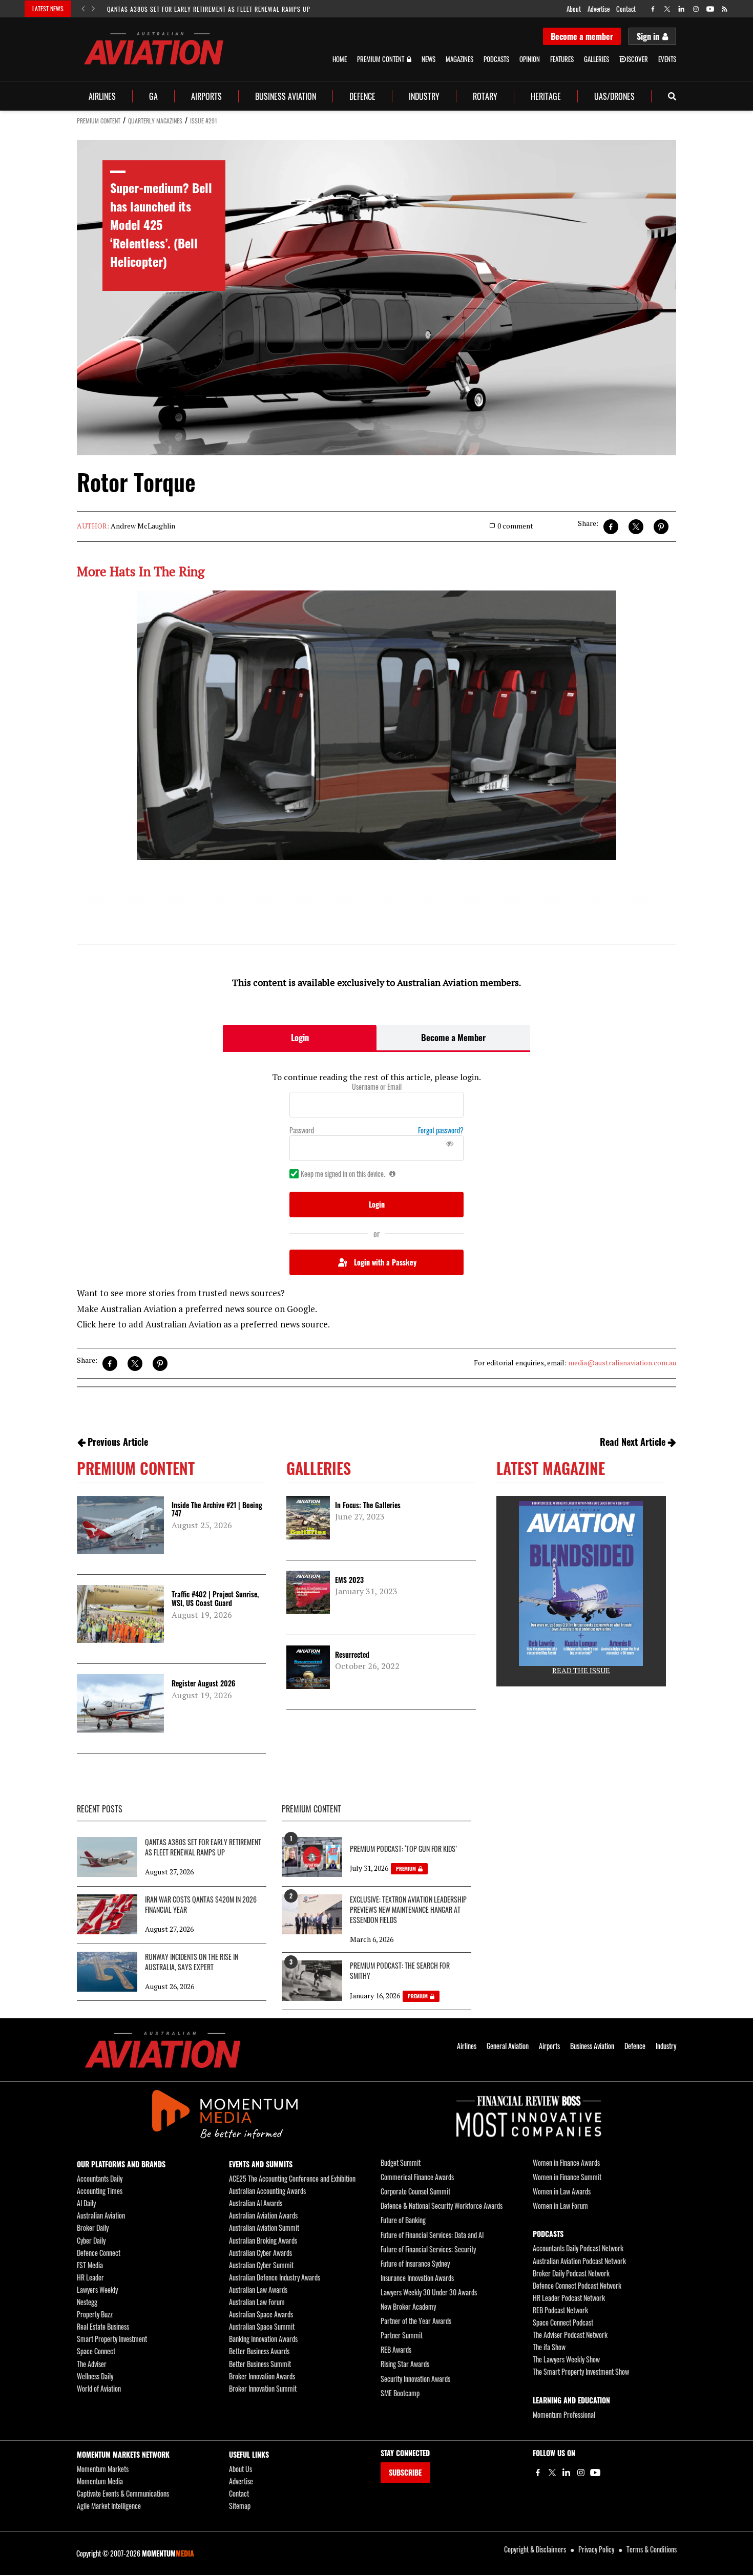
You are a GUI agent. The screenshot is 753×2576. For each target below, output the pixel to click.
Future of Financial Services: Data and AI (432, 2235)
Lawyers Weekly (97, 2289)
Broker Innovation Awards (262, 2376)
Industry (424, 96)
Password (302, 1130)
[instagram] (696, 9)
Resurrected (352, 1654)
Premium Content (381, 59)
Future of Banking (403, 2220)
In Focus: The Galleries (368, 1505)
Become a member (582, 36)
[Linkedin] (567, 2473)
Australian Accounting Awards (267, 2191)
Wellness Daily (95, 2376)
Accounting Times (100, 2191)
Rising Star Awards (405, 2364)
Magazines (459, 59)
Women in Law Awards (562, 2191)
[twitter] (667, 9)
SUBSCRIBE (405, 2472)
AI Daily (86, 2203)
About (574, 9)
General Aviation (508, 2046)
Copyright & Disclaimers (535, 2549)
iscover (637, 59)
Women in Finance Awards (566, 2162)
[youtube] (710, 9)
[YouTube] (595, 2473)
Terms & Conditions (652, 2549)
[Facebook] (538, 2473)
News (428, 59)
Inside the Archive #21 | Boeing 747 (217, 1509)
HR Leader (90, 2277)
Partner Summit (402, 2335)
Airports (206, 96)
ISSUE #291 (204, 121)
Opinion (530, 59)
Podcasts (496, 59)
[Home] (163, 2050)
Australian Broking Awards (263, 2240)
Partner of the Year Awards (416, 2321)
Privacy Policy (596, 2549)
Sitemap (240, 2506)
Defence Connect (99, 2253)
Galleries (597, 59)
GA (153, 96)
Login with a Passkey (385, 1262)
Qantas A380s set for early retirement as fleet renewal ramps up (209, 9)
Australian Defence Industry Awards (275, 2277)
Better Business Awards (259, 2351)
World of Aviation (99, 2388)
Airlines (102, 96)
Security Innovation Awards (415, 2379)
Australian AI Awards (256, 2203)
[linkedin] (682, 9)
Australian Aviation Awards (263, 2215)
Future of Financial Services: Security (428, 2249)
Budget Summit (401, 2162)
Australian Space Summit (262, 2326)
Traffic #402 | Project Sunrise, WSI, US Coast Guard (215, 1598)
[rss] (725, 9)
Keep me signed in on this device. (343, 1174)
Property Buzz (95, 2314)
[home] (154, 48)
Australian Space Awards (261, 2314)
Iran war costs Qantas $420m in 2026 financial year (201, 1905)
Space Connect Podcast (563, 2322)
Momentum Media (100, 2481)
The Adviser (92, 2364)
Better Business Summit (260, 2364)
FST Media (90, 2265)
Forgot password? (441, 1130)
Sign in (648, 36)
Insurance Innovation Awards (417, 2278)
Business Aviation (286, 96)
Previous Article (118, 1442)
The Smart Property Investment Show (581, 2371)
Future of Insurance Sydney (415, 2263)
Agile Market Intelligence (109, 2506)
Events (667, 59)
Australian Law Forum (257, 2302)
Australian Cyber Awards (260, 2253)
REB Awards (396, 2349)
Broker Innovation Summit (263, 2388)
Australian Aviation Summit (264, 2227)
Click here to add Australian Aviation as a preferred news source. (203, 1324)
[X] (552, 2473)
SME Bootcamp (400, 2393)
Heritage (546, 96)
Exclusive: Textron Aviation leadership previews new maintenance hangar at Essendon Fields (408, 1910)
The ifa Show (549, 2347)
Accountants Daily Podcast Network (578, 2248)
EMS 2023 (349, 1580)
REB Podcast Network (560, 2310)
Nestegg (87, 2302)
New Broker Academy (408, 2306)
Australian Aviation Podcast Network (579, 2261)
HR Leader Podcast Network (569, 2298)
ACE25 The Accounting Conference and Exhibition (292, 2178)
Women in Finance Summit (567, 2177)
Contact (626, 9)
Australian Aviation (101, 2215)
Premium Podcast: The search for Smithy (400, 1971)
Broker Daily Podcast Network (571, 2273)
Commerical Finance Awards (417, 2177)
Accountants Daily (100, 2178)
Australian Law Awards (258, 2289)
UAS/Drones (614, 96)
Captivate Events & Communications (123, 2493)
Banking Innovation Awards (263, 2339)
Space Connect (96, 2351)
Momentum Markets (103, 2469)
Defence (362, 96)
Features (562, 59)
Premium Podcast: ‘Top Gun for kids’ (403, 1849)
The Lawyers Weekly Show (566, 2359)
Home (340, 59)
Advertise (599, 9)
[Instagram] (581, 2473)
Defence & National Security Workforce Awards (442, 2205)
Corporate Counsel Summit (415, 2191)
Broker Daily (93, 2227)
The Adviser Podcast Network (570, 2335)
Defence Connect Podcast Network (577, 2285)
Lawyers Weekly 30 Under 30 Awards (429, 2292)
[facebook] (653, 9)
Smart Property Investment (112, 2339)
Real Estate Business (103, 2326)
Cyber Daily (91, 2240)
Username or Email (377, 1087)
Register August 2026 (203, 1683)
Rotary (485, 96)
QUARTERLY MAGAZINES (155, 121)
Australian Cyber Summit (261, 2265)
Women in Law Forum (560, 2205)
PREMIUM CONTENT (99, 121)
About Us (240, 2469)
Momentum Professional (564, 2414)
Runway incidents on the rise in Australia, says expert (192, 1962)
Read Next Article (633, 1442)
